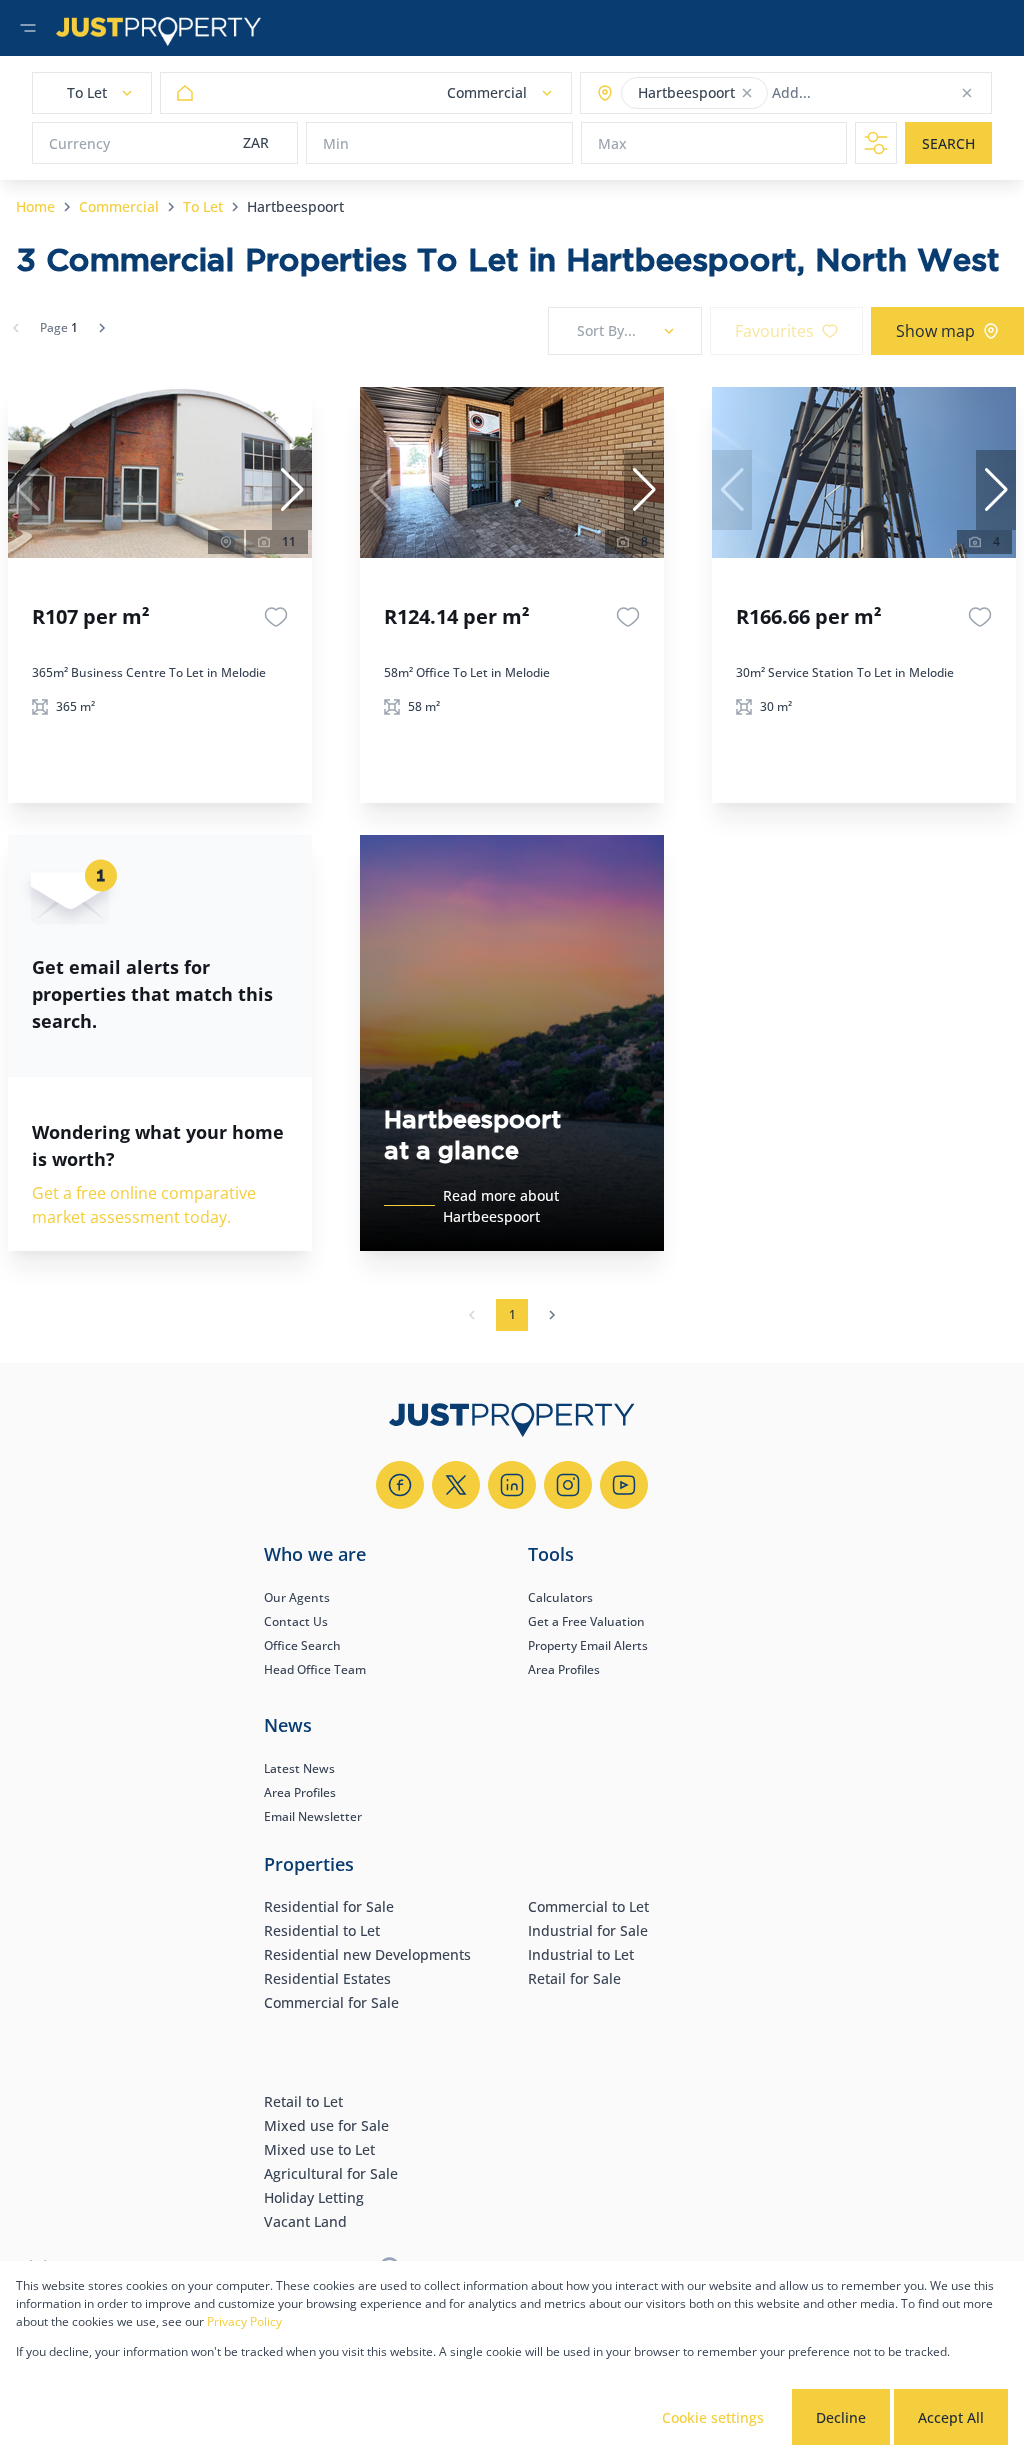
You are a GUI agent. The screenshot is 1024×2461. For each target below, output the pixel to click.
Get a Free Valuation (586, 1621)
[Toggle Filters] (876, 143)
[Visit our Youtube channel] (624, 1485)
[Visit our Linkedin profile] (512, 1485)
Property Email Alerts (588, 1645)
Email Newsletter (313, 1816)
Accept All (951, 2417)
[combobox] (850, 93)
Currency (79, 143)
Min (336, 143)
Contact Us (296, 1621)
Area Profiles (564, 1669)
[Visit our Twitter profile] (456, 1485)
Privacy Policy (244, 2321)
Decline (841, 2417)
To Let (203, 206)
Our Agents (297, 1597)
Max (612, 143)
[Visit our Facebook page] (400, 1485)
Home (35, 206)
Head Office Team (315, 1669)
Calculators (560, 1597)
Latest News (299, 1768)
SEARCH (948, 143)
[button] (747, 93)
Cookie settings (713, 2417)
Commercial (119, 206)
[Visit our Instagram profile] (568, 1485)
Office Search (302, 1645)
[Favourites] (276, 617)
